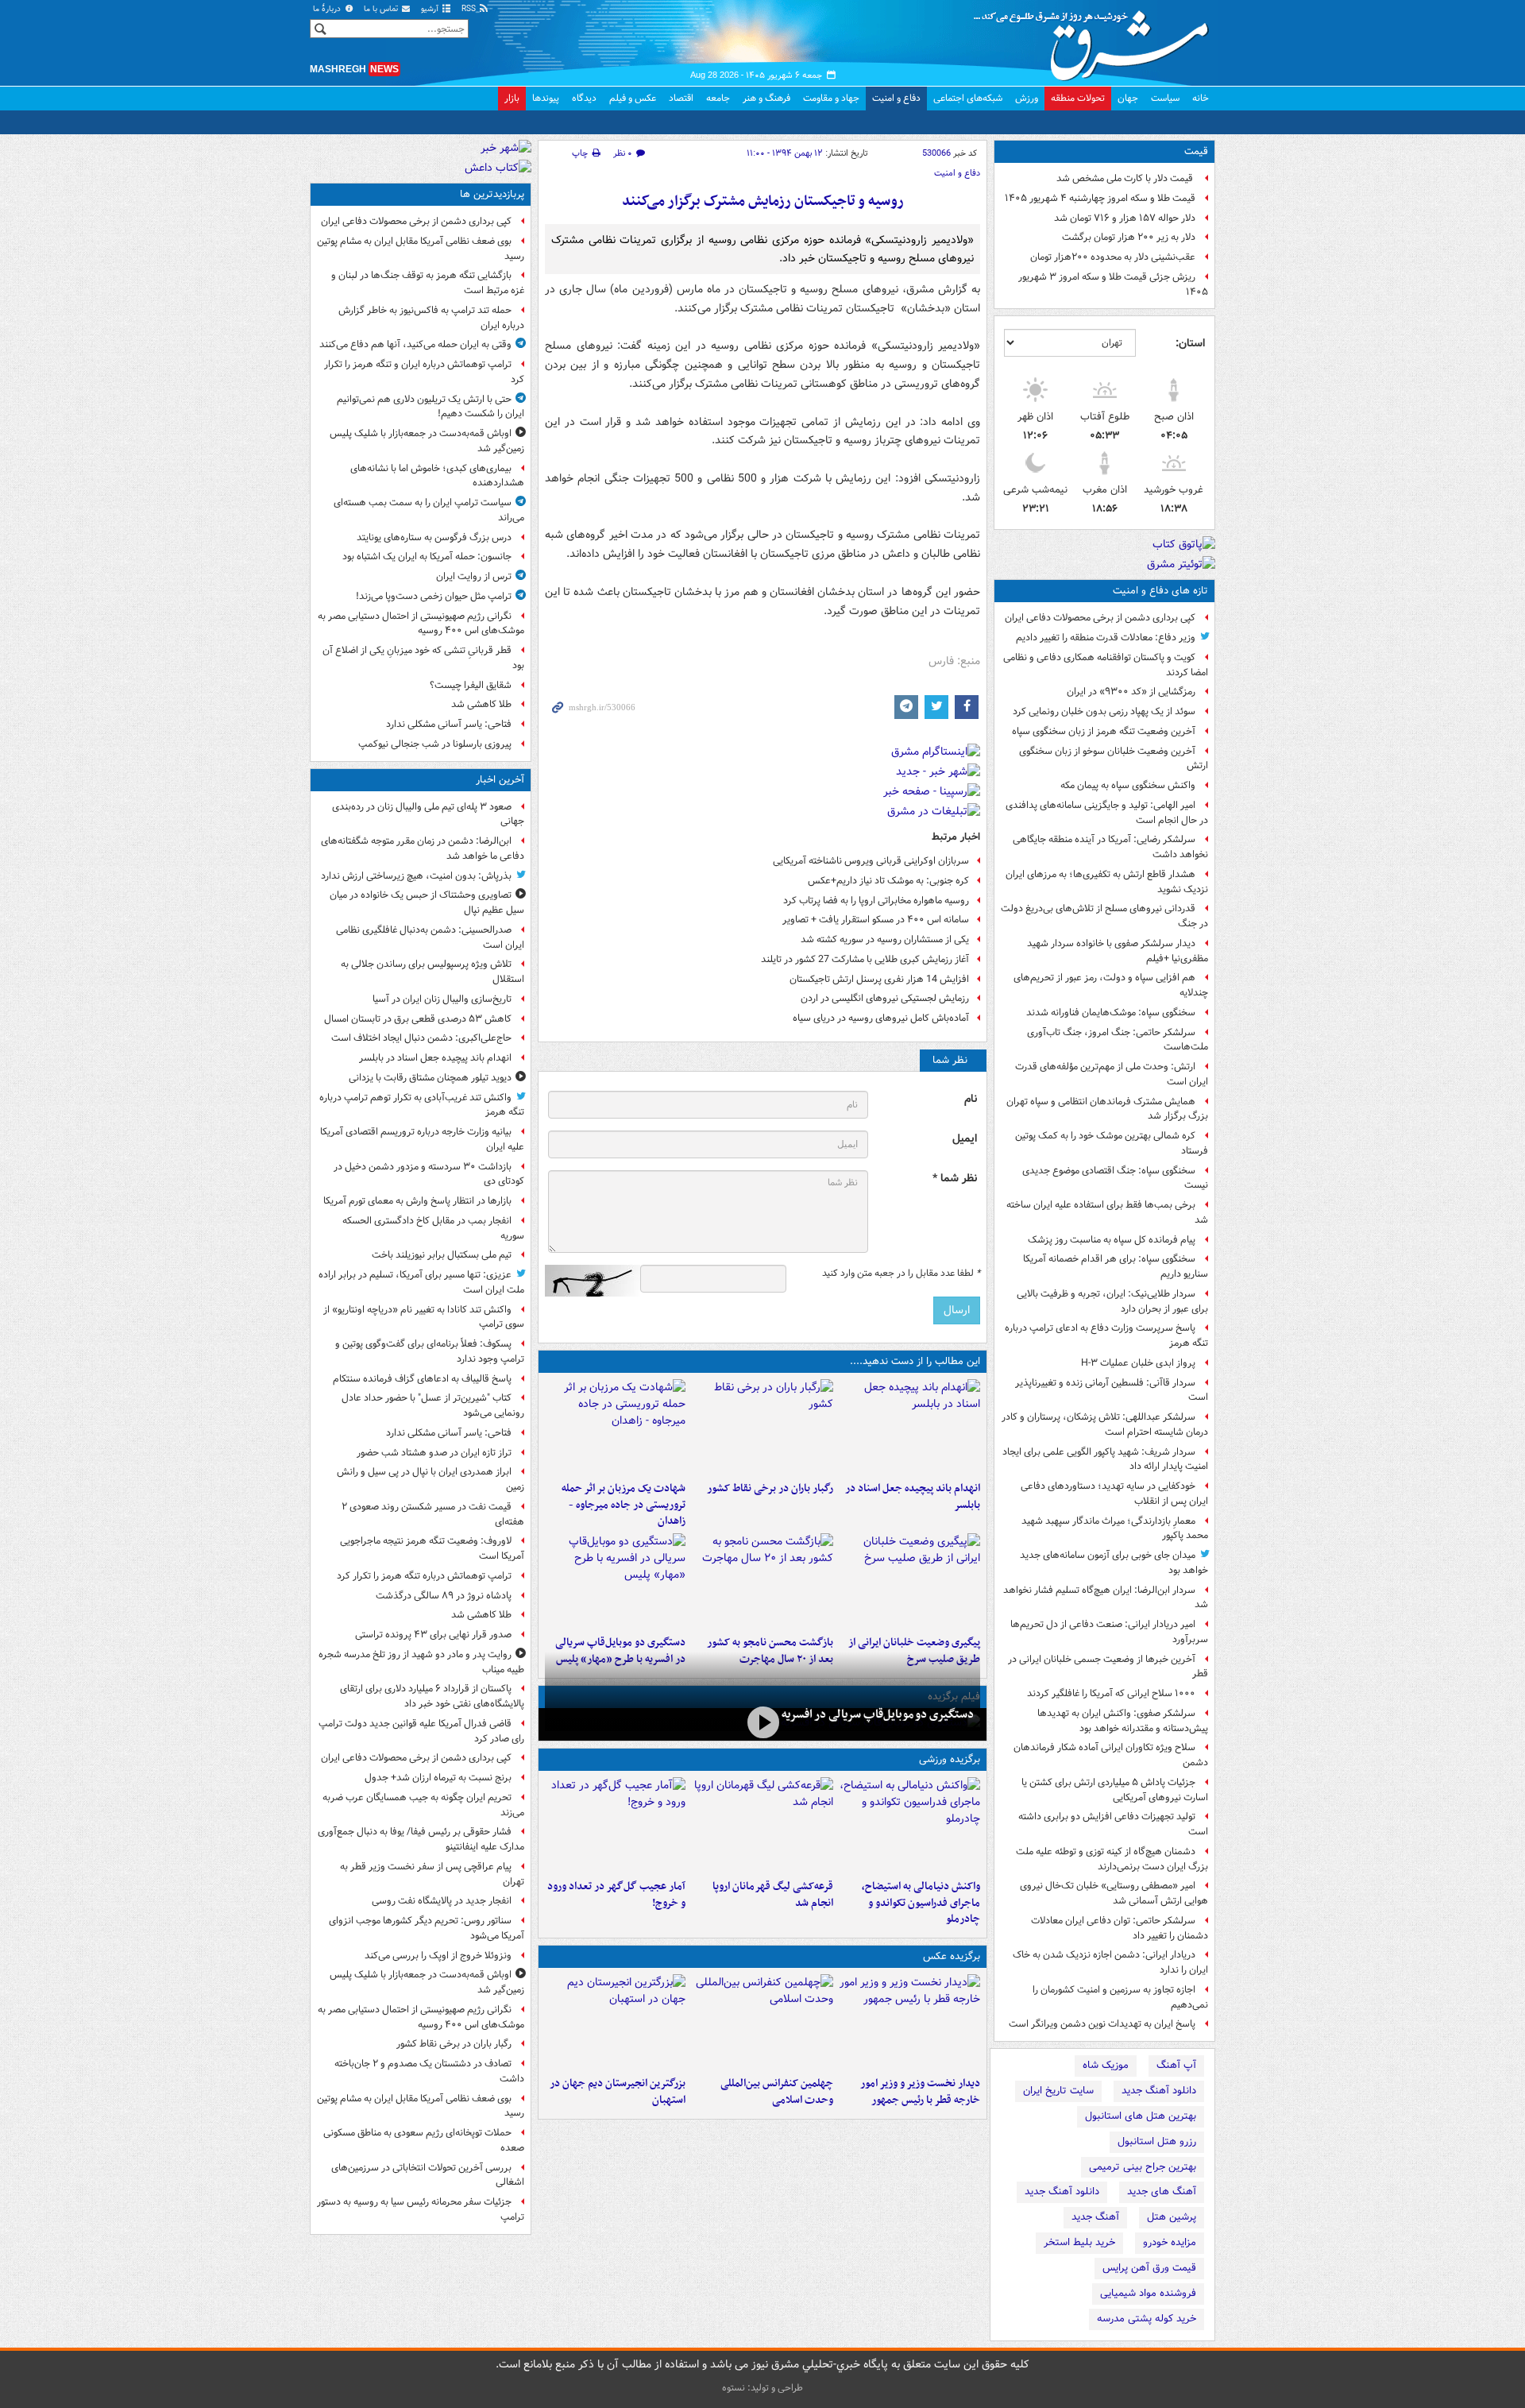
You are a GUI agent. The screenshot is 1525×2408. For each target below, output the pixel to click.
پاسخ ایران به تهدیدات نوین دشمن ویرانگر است (1102, 2024)
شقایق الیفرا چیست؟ (471, 685)
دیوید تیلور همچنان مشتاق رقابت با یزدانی (430, 1078)
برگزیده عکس (952, 1956)
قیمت (1196, 151)
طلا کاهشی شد (481, 704)
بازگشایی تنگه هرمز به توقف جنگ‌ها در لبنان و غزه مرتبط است (428, 283)
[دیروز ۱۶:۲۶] (762, 1723)
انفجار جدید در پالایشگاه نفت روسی (442, 1901)
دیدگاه (584, 98)
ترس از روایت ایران (474, 576)
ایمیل (965, 1139)
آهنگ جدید (1095, 2217)
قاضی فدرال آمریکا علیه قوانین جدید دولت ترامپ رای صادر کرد (421, 1731)
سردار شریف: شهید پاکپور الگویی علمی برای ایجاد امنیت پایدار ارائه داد (1105, 1459)
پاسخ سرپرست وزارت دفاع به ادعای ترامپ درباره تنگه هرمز (1106, 1335)
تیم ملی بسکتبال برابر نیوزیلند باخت (442, 1255)
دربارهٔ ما (328, 9)
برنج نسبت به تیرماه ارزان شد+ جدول (438, 1778)
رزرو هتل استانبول (1157, 2141)
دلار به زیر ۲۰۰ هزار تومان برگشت (1129, 237)
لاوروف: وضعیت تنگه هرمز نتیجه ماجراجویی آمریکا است (432, 1548)
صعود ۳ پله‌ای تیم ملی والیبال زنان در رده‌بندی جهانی (428, 814)
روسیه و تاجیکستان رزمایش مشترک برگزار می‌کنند (763, 201)
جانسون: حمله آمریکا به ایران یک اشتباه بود (427, 557)
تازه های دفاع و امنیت (1160, 591)
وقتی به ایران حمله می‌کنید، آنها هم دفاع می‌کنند (415, 344)
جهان (1128, 98)
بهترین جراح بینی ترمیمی (1143, 2167)
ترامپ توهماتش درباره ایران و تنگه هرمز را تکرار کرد (424, 372)
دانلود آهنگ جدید (1159, 2091)
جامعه (718, 98)
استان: (1190, 343)
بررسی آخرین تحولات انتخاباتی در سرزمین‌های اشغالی (428, 2175)
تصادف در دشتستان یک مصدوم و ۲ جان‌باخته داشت (429, 2071)
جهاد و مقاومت (831, 98)
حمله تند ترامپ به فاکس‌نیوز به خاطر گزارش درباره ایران (431, 318)
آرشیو (431, 9)
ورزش (1027, 98)
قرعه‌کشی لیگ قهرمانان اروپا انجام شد (772, 1895)
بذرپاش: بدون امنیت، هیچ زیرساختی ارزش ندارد (416, 876)
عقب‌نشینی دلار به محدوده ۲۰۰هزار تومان (1113, 257)
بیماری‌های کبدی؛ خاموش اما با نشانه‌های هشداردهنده (437, 476)
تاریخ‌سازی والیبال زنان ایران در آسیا (442, 999)
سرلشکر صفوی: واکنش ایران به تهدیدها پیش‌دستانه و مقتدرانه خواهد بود (1123, 1721)
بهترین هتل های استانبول (1141, 2116)
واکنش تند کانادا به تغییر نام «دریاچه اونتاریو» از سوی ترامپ (424, 1317)
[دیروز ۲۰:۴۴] (615, 1427)
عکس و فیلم (633, 98)
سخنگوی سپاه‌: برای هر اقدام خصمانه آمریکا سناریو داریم (1116, 1266)
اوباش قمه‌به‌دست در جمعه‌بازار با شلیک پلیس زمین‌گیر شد (427, 441)
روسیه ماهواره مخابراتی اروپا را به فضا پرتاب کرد (876, 901)
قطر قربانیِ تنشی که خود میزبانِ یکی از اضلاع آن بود (423, 658)
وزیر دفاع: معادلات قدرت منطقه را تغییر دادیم (1106, 638)
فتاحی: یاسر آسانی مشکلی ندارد (449, 724)
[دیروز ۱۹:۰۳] (910, 2022)
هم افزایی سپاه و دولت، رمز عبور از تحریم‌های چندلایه (1111, 985)
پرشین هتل (1172, 2217)
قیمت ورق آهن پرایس (1149, 2268)
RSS (470, 9)
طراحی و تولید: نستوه (762, 2388)
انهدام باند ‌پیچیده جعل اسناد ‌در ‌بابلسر (913, 1497)
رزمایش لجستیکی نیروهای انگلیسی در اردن (885, 998)
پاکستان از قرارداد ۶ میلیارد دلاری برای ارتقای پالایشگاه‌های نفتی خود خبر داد (432, 1696)
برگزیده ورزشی (950, 1759)
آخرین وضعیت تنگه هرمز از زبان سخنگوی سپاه (1104, 731)
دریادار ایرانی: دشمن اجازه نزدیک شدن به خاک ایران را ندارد (1110, 1962)
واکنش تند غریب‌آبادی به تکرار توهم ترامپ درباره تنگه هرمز (422, 1105)
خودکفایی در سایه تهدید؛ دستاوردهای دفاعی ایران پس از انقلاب (1114, 1494)
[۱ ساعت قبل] (910, 1427)
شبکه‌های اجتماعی (968, 98)
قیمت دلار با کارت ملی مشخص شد (1126, 178)
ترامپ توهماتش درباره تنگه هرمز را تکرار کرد (424, 1576)
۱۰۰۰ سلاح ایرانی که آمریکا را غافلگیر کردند (1111, 1693)
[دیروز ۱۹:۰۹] (910, 1581)
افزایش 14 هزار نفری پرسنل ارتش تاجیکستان (879, 979)
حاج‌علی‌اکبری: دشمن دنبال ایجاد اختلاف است (421, 1038)
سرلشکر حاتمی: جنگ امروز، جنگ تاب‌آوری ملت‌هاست (1118, 1040)
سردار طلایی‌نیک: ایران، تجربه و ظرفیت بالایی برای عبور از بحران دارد (1112, 1301)
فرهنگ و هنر (766, 98)
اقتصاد (681, 98)
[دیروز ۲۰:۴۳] (762, 1825)
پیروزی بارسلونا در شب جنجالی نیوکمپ (435, 744)
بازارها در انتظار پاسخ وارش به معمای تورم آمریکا (417, 1201)
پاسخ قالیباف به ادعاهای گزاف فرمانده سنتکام (422, 1379)
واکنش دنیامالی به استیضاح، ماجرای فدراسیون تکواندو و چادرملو (921, 1903)
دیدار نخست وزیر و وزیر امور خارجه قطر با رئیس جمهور (920, 2092)
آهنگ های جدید (1162, 2192)
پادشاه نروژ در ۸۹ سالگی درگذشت (444, 1596)
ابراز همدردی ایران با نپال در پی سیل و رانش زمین (430, 1479)
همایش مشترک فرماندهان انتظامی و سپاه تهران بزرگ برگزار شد (1107, 1109)
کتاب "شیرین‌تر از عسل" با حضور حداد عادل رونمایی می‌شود (433, 1405)
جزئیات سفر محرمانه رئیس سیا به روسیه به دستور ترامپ (421, 2209)
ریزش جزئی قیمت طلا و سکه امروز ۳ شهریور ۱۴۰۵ (1113, 284)
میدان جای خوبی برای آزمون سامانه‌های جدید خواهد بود (1114, 1563)
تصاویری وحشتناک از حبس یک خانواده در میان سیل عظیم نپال (427, 903)
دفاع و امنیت (896, 98)
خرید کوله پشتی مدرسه (1147, 2319)
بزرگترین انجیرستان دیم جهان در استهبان (618, 2092)
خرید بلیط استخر (1079, 2242)
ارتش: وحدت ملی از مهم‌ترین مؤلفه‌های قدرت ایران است (1112, 1074)
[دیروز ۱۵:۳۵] (615, 1581)
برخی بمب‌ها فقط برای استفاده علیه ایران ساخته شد (1107, 1212)
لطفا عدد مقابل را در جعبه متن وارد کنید (901, 1274)
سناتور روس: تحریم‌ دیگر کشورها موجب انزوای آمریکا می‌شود (427, 1928)
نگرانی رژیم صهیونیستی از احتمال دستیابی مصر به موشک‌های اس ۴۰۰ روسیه (421, 624)
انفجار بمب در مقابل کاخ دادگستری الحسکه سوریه (433, 1228)
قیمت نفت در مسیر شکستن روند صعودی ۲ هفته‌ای (433, 1514)
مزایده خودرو (1170, 2242)
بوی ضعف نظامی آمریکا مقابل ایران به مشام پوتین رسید (421, 249)
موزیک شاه (1106, 2065)
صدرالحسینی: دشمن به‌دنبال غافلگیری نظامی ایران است (430, 937)
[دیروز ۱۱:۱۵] (615, 1825)
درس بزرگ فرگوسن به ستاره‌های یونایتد (434, 537)
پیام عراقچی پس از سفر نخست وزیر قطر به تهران (432, 1874)
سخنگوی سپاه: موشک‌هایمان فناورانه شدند (1111, 1013)
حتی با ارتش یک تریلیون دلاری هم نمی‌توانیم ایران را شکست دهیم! (430, 407)
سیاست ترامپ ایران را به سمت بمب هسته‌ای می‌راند (429, 510)
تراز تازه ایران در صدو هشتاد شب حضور (434, 1453)
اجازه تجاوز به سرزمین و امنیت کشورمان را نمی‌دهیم (1120, 1997)
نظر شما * (955, 1179)
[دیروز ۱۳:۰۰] (762, 2022)
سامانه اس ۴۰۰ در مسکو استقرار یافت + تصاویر (876, 920)
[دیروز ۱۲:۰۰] (615, 2022)
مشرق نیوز (1096, 40)
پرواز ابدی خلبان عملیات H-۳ (1138, 1363)
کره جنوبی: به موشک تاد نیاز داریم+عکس (888, 881)
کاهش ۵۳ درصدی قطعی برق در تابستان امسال (418, 1019)
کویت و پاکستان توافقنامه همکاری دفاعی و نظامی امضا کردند (1106, 665)
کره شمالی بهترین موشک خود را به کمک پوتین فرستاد (1112, 1143)
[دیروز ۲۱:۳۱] (910, 1825)
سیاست (1165, 98)
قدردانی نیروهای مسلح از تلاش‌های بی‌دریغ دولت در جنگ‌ (1104, 916)
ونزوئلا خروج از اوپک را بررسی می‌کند (438, 1956)
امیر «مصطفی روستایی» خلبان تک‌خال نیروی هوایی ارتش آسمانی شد (1114, 1893)
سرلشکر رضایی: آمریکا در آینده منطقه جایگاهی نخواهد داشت (1110, 847)
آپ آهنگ (1176, 2065)
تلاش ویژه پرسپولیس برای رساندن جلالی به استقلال (432, 972)
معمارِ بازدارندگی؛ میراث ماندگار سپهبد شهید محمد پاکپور (1115, 1529)
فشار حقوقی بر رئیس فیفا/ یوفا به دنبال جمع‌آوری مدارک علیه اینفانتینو (421, 1839)
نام (971, 1099)
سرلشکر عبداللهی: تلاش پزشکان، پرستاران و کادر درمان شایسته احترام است (1105, 1424)
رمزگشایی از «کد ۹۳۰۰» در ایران (1131, 692)
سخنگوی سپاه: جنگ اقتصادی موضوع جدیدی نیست (1115, 1178)
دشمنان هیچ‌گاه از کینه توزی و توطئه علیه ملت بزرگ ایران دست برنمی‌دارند (1112, 1859)
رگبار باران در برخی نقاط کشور (770, 1488)
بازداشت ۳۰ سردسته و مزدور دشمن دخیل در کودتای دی (429, 1174)
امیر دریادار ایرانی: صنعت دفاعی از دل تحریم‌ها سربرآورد (1109, 1632)
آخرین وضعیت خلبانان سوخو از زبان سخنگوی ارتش (1114, 759)
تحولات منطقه (1078, 98)
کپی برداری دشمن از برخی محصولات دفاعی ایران (1100, 618)
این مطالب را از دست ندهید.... (915, 1361)
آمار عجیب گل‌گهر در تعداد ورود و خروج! (616, 1895)
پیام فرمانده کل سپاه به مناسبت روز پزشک (1112, 1240)
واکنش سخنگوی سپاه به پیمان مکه (1128, 785)
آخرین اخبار (500, 780)
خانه (1201, 98)
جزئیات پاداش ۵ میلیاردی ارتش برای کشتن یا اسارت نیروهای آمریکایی (1115, 1790)
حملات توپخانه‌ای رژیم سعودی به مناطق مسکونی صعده (424, 2140)
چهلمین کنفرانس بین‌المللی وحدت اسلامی (776, 2092)
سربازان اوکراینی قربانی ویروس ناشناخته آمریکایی (871, 861)
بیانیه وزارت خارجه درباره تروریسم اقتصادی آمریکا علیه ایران (422, 1139)
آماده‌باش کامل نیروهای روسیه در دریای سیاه (881, 1018)
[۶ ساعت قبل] (762, 1427)
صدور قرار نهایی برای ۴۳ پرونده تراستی (433, 1635)
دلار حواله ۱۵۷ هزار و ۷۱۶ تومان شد (1125, 218)
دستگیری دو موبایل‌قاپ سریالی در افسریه (878, 1714)
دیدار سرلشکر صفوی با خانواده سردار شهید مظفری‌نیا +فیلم (1118, 951)
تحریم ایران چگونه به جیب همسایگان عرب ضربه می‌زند (423, 1805)
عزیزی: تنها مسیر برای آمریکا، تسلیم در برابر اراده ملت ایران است (421, 1282)
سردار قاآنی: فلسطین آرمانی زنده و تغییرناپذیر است (1112, 1390)
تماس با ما (382, 9)
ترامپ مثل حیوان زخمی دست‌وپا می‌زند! (434, 596)
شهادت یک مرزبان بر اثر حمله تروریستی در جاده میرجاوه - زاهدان (624, 1505)
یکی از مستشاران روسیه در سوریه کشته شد (885, 939)
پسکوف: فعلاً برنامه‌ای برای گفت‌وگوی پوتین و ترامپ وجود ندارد (430, 1351)
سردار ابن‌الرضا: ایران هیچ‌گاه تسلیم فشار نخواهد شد (1106, 1598)
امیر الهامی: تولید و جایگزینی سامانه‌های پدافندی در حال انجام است (1107, 813)
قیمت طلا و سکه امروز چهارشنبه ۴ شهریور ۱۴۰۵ (1100, 198)
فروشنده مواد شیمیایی (1148, 2293)
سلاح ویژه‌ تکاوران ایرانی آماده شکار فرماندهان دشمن (1111, 1755)
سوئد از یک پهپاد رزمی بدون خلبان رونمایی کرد (1104, 711)
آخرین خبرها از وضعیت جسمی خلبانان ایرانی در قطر (1108, 1667)
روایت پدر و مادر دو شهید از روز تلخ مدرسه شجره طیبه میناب (421, 1662)
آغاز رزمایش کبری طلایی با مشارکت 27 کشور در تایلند (865, 959)
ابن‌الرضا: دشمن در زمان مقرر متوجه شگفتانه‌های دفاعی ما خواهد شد (423, 848)
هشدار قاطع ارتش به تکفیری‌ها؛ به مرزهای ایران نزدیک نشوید (1107, 882)
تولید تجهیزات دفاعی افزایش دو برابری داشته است (1113, 1824)
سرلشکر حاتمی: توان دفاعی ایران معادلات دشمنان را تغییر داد (1120, 1928)
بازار (512, 98)
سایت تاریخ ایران (1058, 2091)
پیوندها (546, 98)
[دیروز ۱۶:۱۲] (762, 1581)
